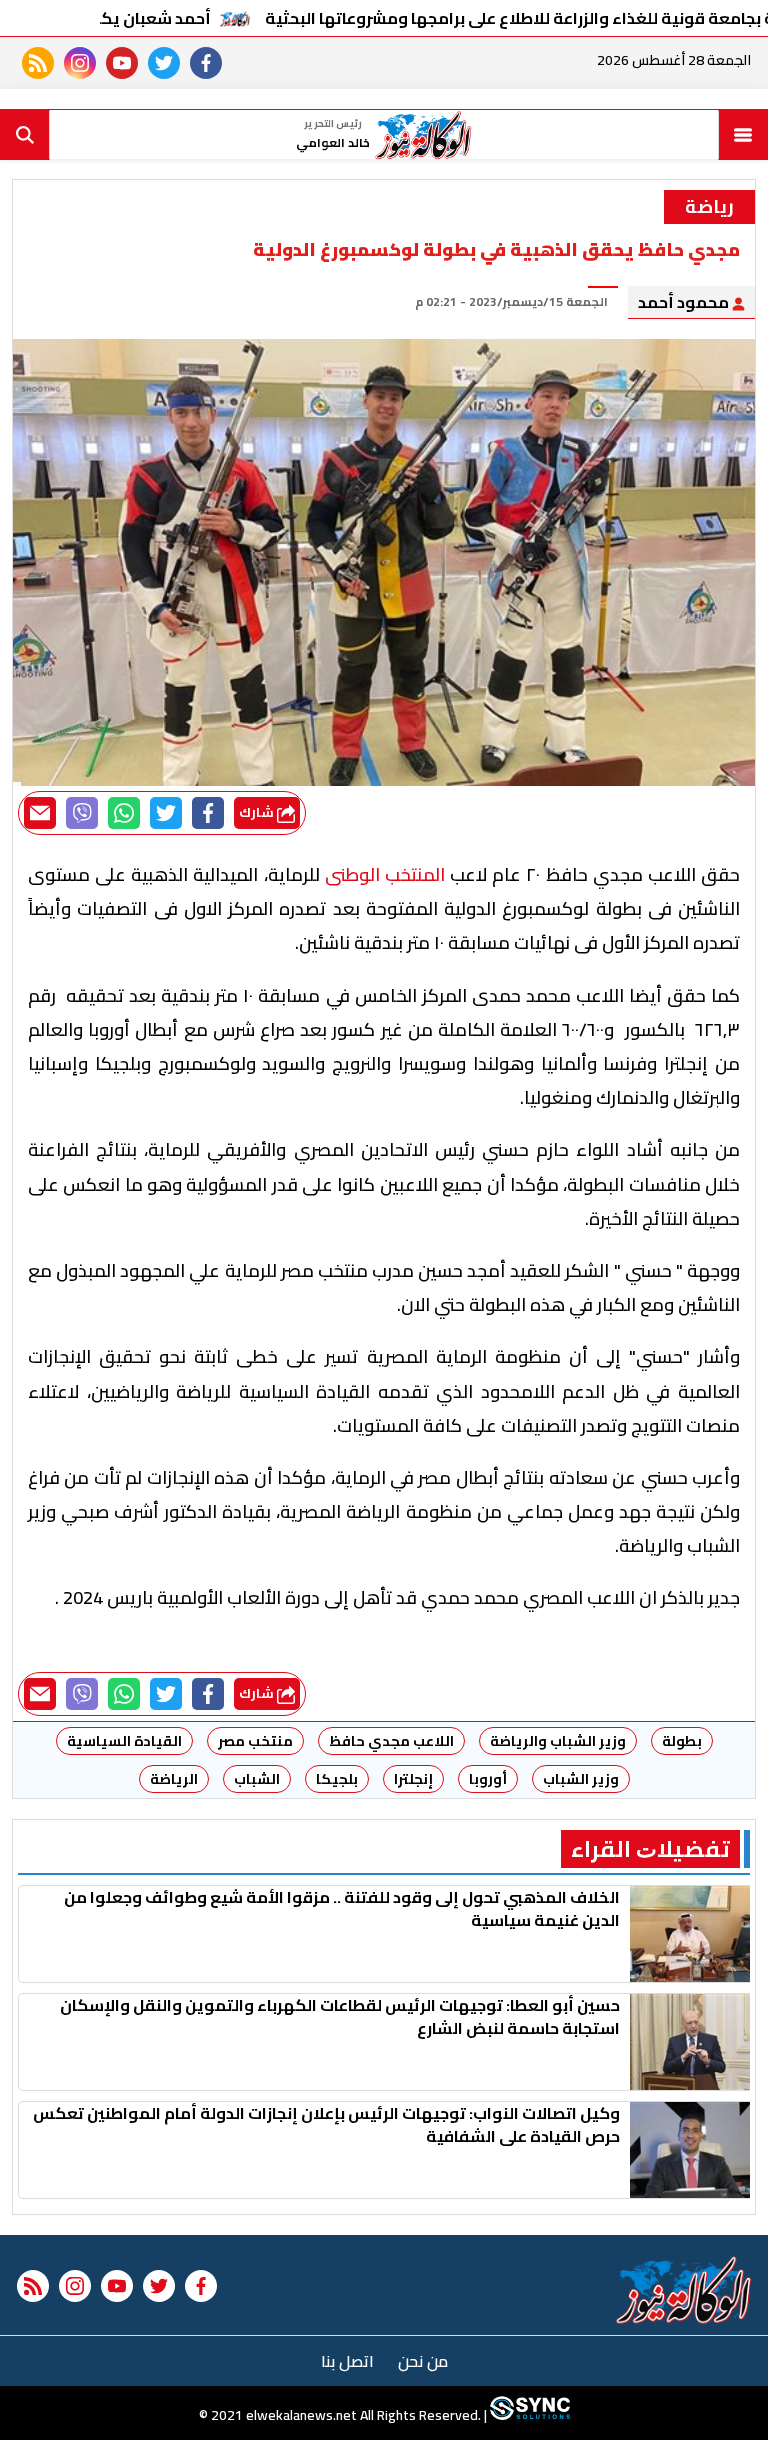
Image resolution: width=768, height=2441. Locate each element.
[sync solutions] (528, 2416)
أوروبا (488, 1779)
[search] (25, 135)
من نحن (423, 2361)
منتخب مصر (255, 1741)
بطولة (682, 1741)
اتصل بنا (347, 2361)
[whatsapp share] (124, 813)
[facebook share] (208, 813)
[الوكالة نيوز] (684, 2290)
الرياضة (174, 1779)
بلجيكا (337, 1779)
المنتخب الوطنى (385, 874)
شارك (258, 812)
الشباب (257, 1779)
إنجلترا (413, 1779)
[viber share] (82, 813)
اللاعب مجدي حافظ (391, 1741)
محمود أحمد (685, 302)
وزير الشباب (581, 1779)
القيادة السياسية (124, 1741)
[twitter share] (166, 813)
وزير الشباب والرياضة (558, 1741)
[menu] (743, 135)
